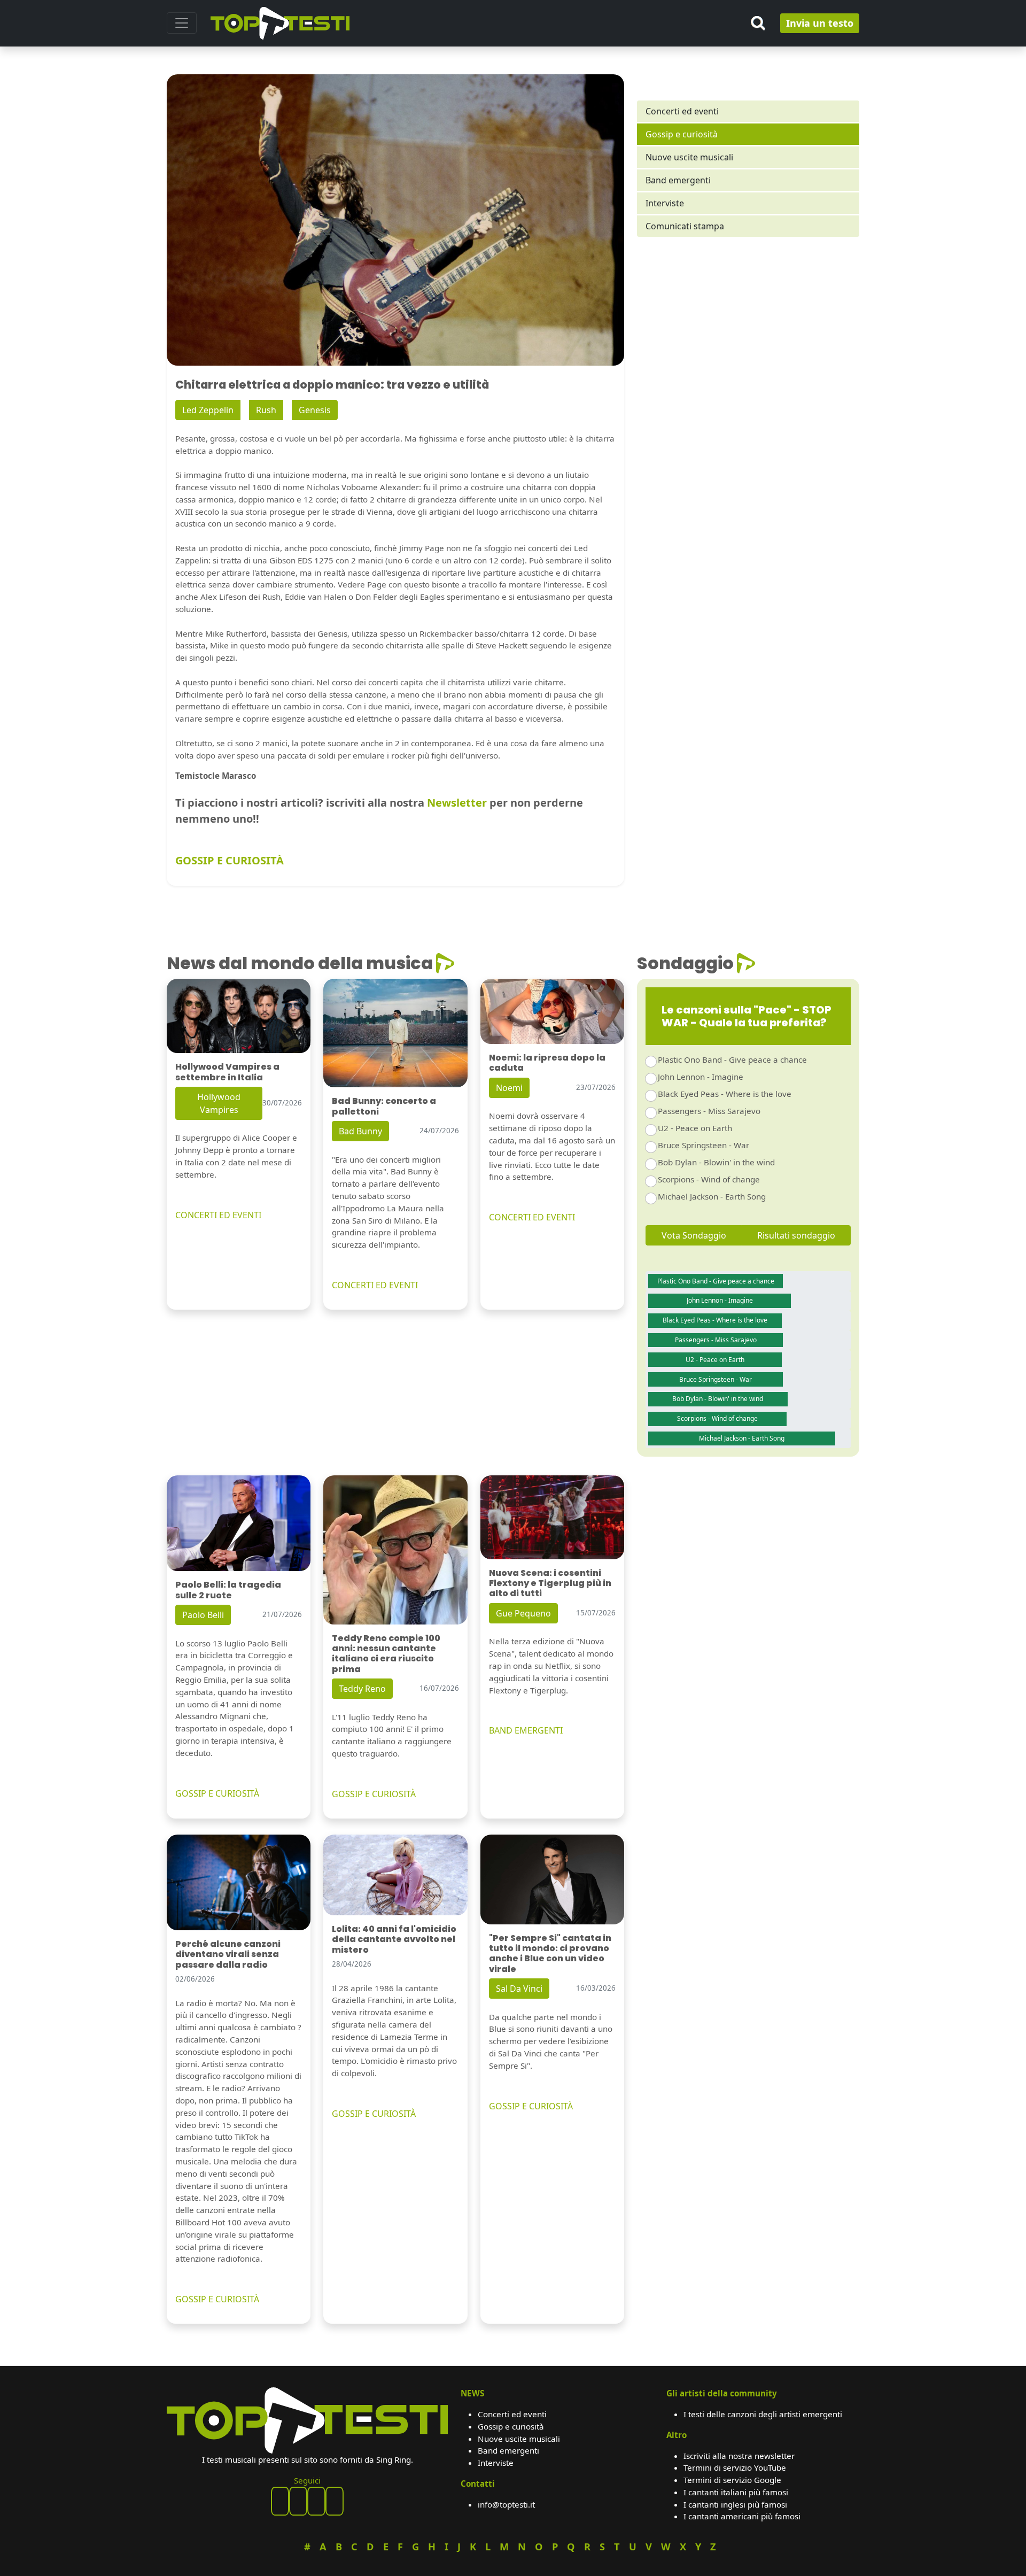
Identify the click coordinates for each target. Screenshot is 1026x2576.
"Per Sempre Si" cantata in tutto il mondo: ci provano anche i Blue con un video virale (550, 1954)
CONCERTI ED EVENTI (218, 1215)
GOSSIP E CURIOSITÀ (230, 860)
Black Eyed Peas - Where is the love (725, 1094)
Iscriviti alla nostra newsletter (739, 2456)
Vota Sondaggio (694, 1235)
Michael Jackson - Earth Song (712, 1196)
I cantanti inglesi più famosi (735, 2504)
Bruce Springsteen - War (704, 1145)
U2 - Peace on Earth (695, 1128)
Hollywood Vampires (219, 1103)
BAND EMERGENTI (526, 1730)
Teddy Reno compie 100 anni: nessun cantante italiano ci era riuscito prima (386, 1654)
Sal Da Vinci (519, 1989)
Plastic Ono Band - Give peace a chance (732, 1059)
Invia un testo (820, 23)
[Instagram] (316, 2501)
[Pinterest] (298, 2501)
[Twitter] (335, 2501)
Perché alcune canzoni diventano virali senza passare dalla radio (228, 1954)
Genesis (315, 410)
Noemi (509, 1088)
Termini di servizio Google (732, 2480)
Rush (266, 410)
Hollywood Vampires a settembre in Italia (227, 1072)
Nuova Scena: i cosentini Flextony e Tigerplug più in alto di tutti (550, 1583)
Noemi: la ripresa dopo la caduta (547, 1063)
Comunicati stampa (685, 226)
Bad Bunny (360, 1131)
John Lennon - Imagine (701, 1077)
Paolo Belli (203, 1615)
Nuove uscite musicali (689, 157)
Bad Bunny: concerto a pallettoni (384, 1106)
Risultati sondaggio (796, 1235)
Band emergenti (678, 180)
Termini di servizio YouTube (735, 2467)
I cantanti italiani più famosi (736, 2492)
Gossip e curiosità (682, 134)
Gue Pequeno (523, 1613)
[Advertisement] (748, 337)
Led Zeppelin (208, 410)
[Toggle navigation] (182, 23)
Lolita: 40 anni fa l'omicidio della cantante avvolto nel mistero (394, 1939)
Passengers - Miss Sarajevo (709, 1111)
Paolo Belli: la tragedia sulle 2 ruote (228, 1590)
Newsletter (457, 803)
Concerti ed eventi (682, 111)
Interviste (665, 203)
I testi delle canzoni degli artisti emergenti (763, 2414)
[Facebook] (280, 2501)
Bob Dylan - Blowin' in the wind (716, 1162)
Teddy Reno (362, 1689)
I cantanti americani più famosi (742, 2516)
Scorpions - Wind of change (709, 1179)
